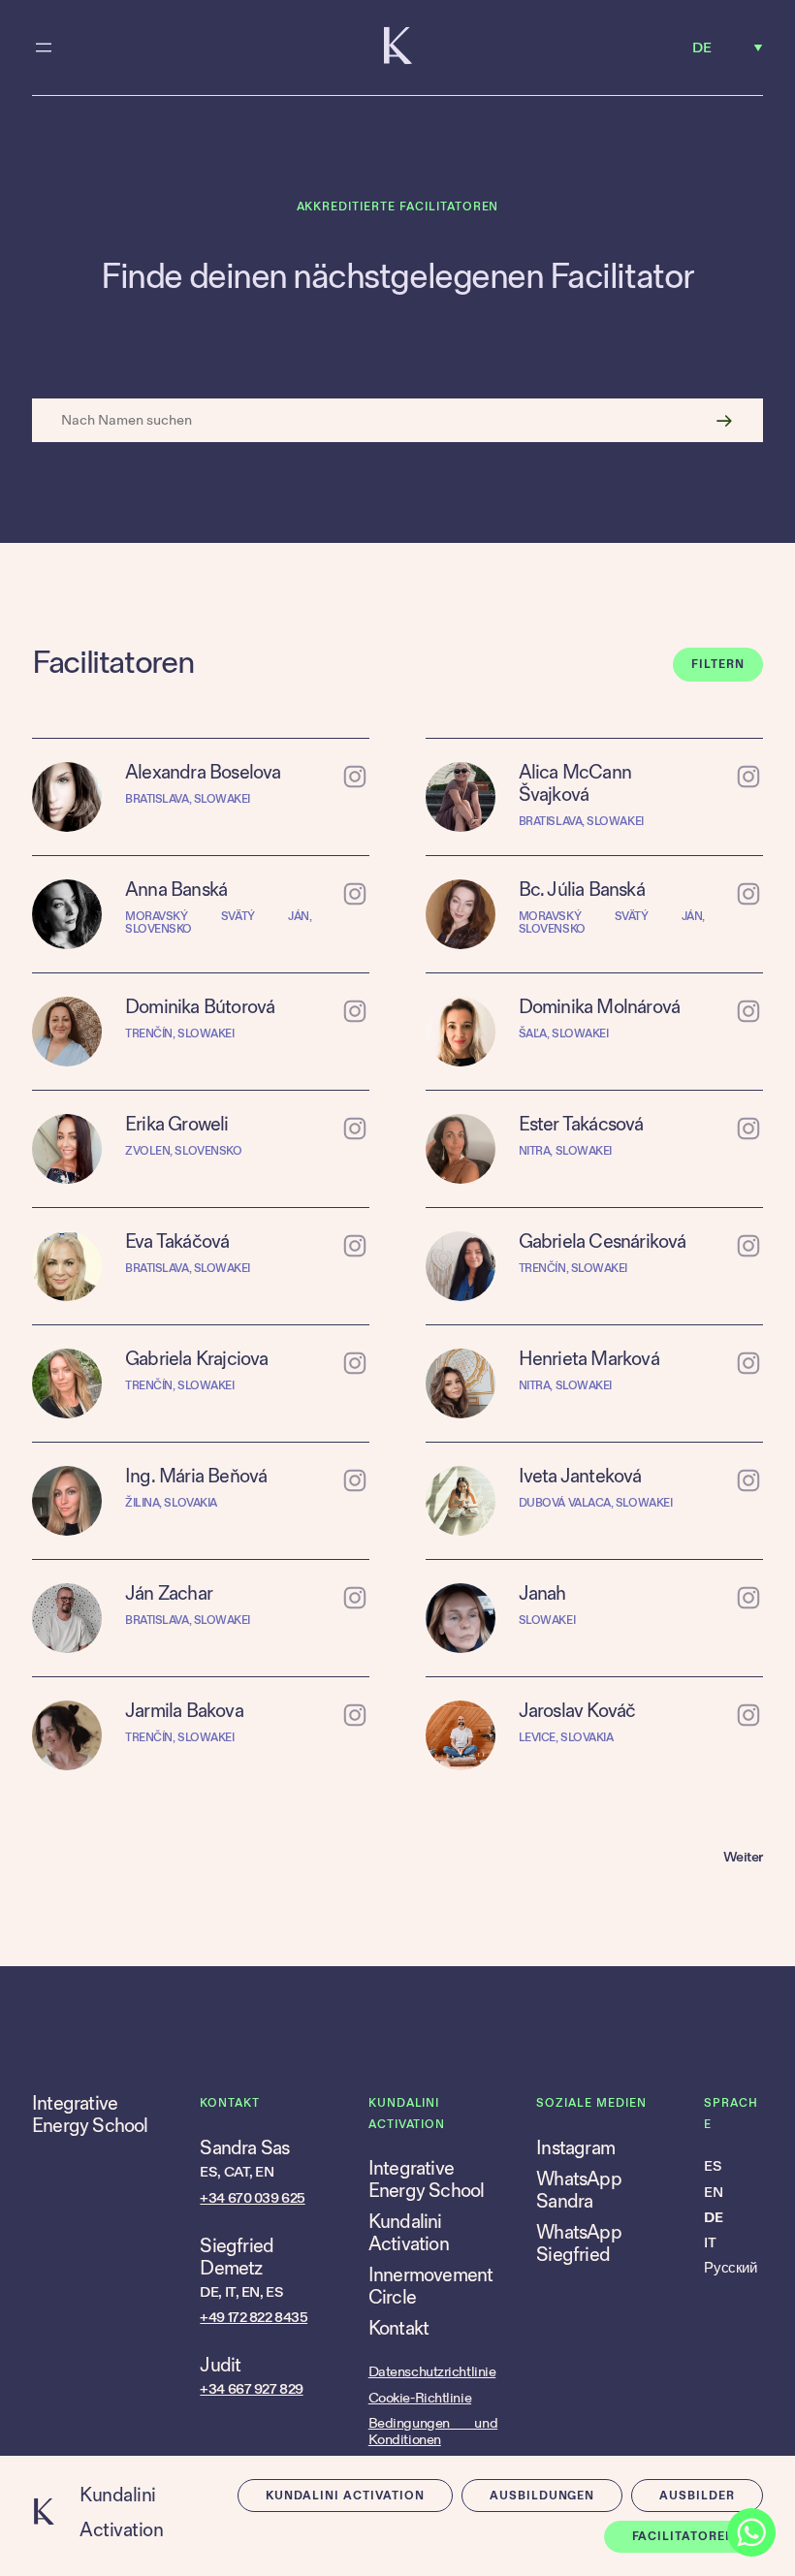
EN (713, 2193)
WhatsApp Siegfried (579, 2244)
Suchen (724, 420)
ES (713, 2166)
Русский (730, 2268)
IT (710, 2243)
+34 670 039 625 (252, 2198)
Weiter (743, 1857)
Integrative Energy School (90, 2115)
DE (713, 2218)
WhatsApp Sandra (579, 2191)
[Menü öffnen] (44, 48)
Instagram (575, 2148)
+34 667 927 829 (251, 2389)
